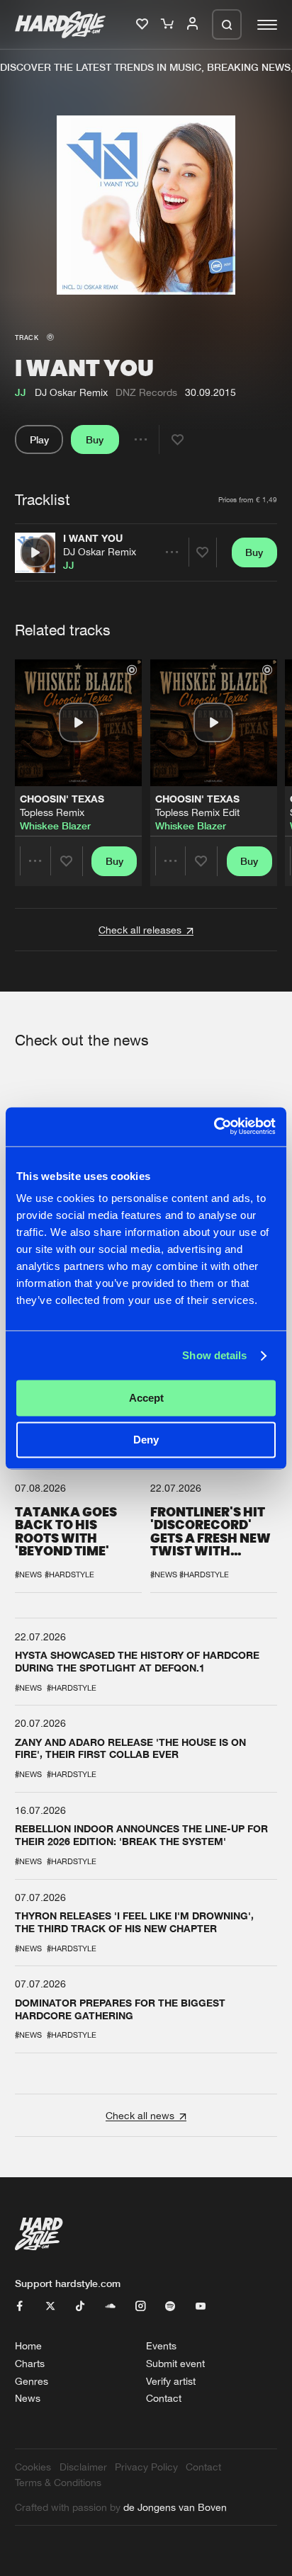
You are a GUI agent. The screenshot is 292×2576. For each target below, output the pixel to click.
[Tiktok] (80, 2307)
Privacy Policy (146, 2467)
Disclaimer (83, 2467)
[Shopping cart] (169, 24)
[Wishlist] (144, 24)
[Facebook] (20, 2307)
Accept (146, 1398)
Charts (30, 2363)
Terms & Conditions (58, 2482)
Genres (32, 2381)
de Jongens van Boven (175, 2507)
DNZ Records (146, 392)
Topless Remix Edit (197, 812)
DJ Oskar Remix (100, 551)
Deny (146, 1440)
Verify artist (171, 2381)
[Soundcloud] (111, 2307)
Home (28, 2345)
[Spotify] (170, 2307)
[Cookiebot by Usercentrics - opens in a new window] (214, 1127)
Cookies (33, 2467)
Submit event (175, 2363)
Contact (164, 2398)
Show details (214, 1355)
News (28, 2398)
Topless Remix (52, 812)
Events (161, 2345)
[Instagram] (140, 2307)
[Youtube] (201, 2307)
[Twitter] (50, 2307)
